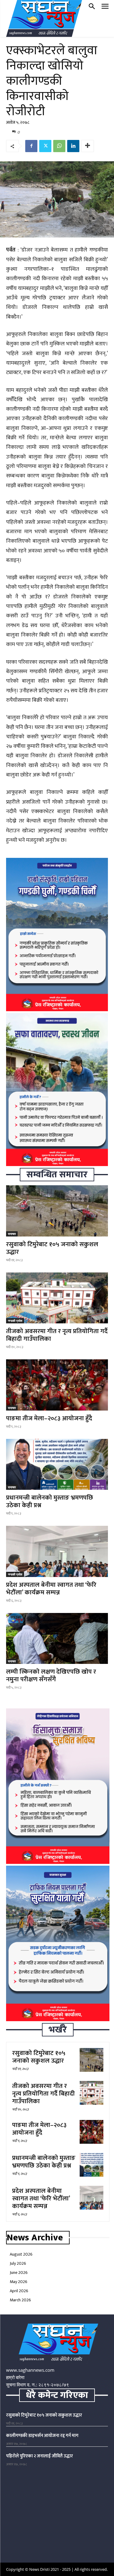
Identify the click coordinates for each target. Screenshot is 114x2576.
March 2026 (20, 2300)
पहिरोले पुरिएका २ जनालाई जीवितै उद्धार (40, 2456)
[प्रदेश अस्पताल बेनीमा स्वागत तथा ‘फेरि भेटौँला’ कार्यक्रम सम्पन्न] (57, 1551)
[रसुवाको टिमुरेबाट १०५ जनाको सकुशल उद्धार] (57, 1211)
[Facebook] (31, 146)
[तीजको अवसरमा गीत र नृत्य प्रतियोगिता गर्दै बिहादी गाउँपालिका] (57, 1298)
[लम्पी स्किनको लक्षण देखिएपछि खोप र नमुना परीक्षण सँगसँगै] (57, 1639)
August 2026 (21, 2254)
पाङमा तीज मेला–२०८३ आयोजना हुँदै (49, 1418)
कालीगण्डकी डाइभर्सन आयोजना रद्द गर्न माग (42, 2436)
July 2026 (18, 2263)
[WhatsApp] (59, 146)
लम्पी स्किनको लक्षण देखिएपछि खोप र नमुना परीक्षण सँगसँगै (51, 1675)
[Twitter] (45, 146)
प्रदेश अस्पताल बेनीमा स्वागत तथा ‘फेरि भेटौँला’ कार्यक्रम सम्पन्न (51, 1589)
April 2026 (19, 2291)
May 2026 (19, 2282)
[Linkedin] (73, 146)
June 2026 (19, 2273)
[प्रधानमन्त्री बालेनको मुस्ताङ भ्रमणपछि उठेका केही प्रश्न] (57, 1465)
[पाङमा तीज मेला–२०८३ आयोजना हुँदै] (57, 1385)
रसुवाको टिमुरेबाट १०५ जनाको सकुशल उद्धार (52, 1248)
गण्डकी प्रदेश (15, 1321)
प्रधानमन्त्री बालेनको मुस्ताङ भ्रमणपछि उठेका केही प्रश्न (50, 1501)
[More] (88, 146)
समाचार (12, 1234)
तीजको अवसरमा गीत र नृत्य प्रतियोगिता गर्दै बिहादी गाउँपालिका (57, 1335)
